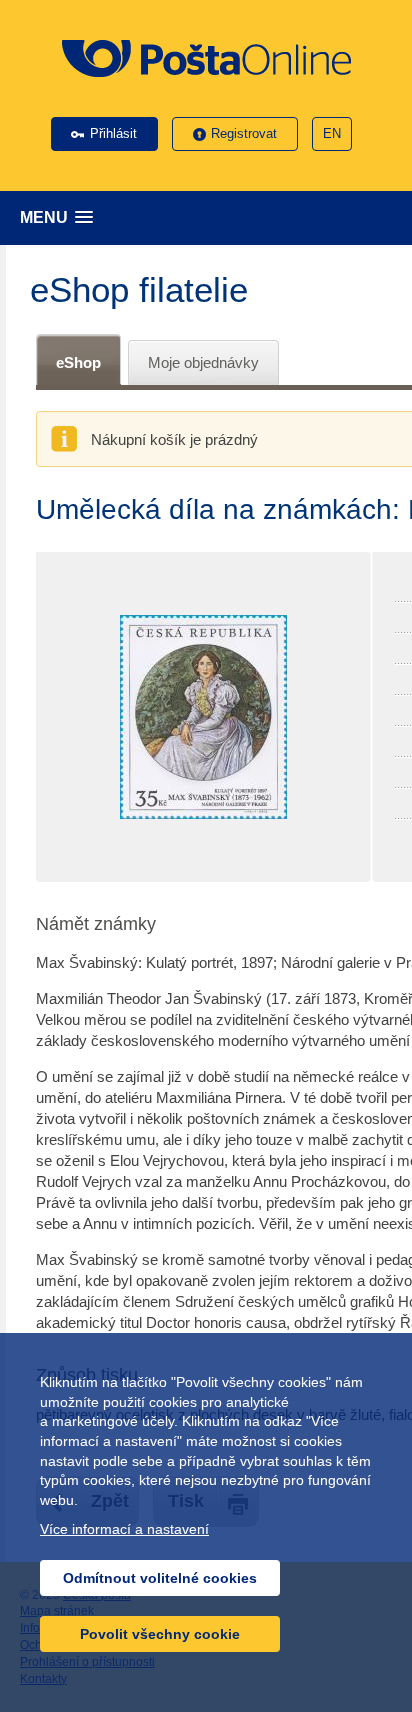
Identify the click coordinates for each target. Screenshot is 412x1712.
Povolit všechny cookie (160, 1634)
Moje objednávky (203, 362)
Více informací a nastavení (124, 1529)
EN (332, 133)
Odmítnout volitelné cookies (160, 1578)
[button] (211, 217)
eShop (78, 362)
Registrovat (244, 133)
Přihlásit (113, 133)
